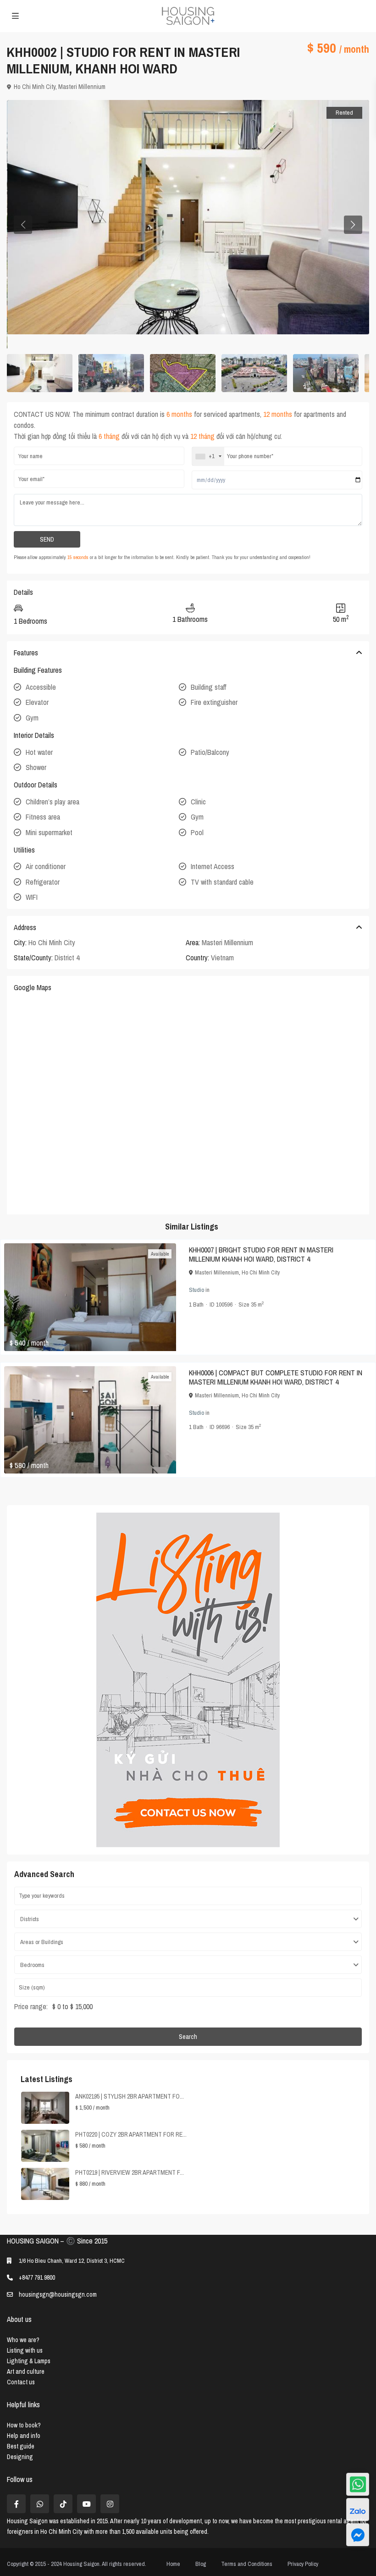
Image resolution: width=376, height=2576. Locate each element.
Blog (201, 2564)
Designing (20, 2457)
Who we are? (23, 2340)
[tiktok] (63, 2504)
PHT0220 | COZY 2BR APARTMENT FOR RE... (131, 2134)
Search (188, 2037)
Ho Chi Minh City (35, 87)
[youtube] (86, 2504)
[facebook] (16, 2504)
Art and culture (26, 2371)
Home (173, 2564)
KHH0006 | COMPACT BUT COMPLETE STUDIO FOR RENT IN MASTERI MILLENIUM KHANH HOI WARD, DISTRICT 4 (276, 1377)
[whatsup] (40, 2504)
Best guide (21, 2446)
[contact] (358, 2535)
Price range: (31, 2006)
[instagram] (110, 2504)
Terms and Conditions (247, 2564)
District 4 (67, 958)
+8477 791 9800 (37, 2277)
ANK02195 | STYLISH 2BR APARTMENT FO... (130, 2096)
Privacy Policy (303, 2564)
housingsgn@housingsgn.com (58, 2294)
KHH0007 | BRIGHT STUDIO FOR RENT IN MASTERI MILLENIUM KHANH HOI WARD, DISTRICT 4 (261, 1254)
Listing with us (25, 2350)
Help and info (24, 2436)
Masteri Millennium (82, 87)
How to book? (24, 2425)
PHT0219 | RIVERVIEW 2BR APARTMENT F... (130, 2172)
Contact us (21, 2382)
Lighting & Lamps (29, 2361)
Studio (196, 1290)
